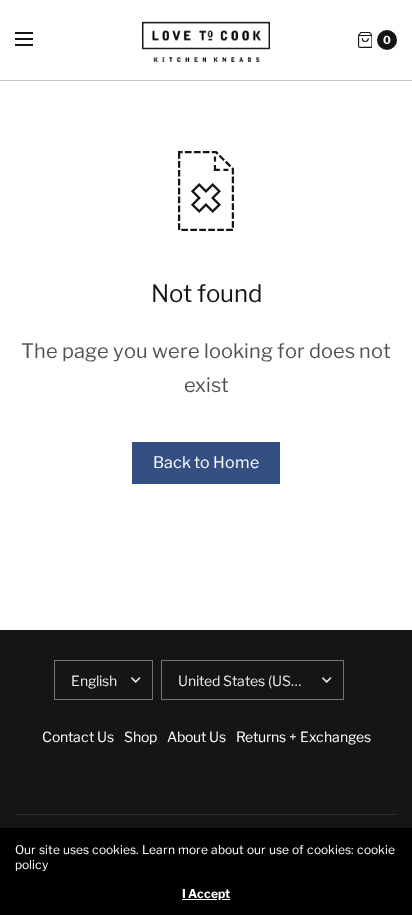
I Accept (206, 894)
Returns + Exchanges (303, 736)
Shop (140, 736)
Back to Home (206, 462)
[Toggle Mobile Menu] (37, 40)
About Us (196, 736)
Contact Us (78, 736)
